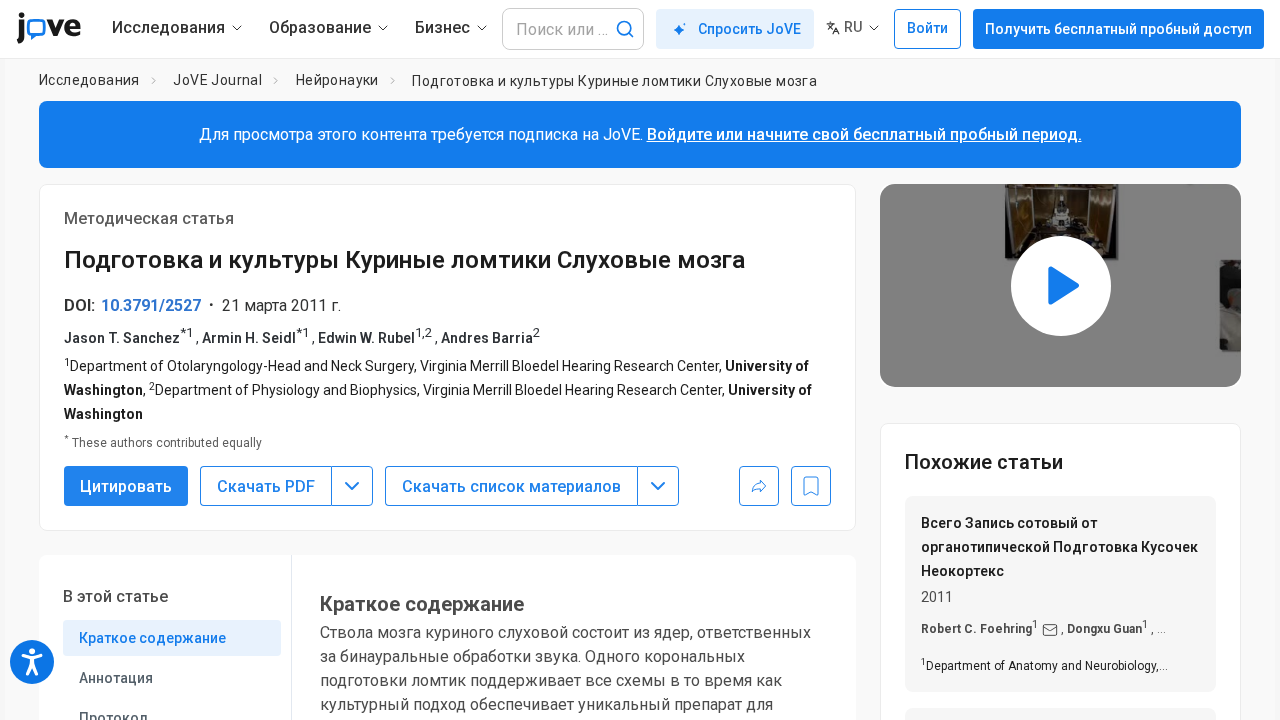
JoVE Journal (217, 80)
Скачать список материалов (511, 486)
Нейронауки (337, 80)
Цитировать (126, 486)
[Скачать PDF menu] (352, 486)
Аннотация (116, 678)
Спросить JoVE (749, 29)
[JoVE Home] (48, 28)
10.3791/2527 (151, 305)
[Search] (625, 29)
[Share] (759, 486)
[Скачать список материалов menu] (658, 486)
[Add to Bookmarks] (811, 486)
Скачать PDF (266, 486)
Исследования (89, 80)
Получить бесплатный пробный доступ (1118, 29)
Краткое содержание (152, 638)
